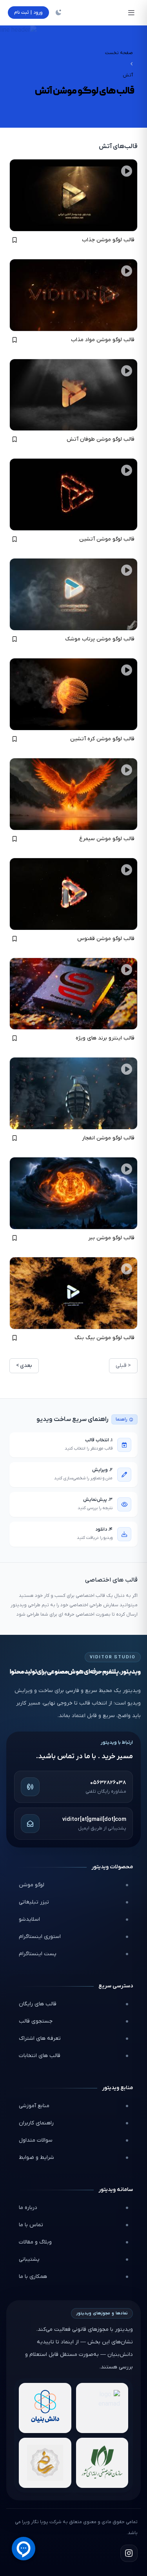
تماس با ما (31, 2225)
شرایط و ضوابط (36, 2158)
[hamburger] (131, 13)
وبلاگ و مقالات (35, 2242)
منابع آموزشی (34, 2106)
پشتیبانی (29, 2259)
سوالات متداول (36, 2140)
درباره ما (28, 2208)
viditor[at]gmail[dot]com (94, 1819)
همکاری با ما (33, 2277)
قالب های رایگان (38, 2004)
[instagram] (129, 2553)
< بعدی (24, 1366)
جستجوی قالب (36, 2021)
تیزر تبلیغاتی (34, 1902)
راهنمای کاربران (36, 2123)
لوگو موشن (32, 1885)
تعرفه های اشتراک (40, 2038)
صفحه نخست (119, 53)
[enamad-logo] (102, 2408)
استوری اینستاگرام (40, 1937)
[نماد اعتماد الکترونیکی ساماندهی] (45, 2463)
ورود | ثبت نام (28, 13)
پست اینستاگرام (38, 1954)
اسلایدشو (29, 1919)
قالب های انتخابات (40, 2056)
